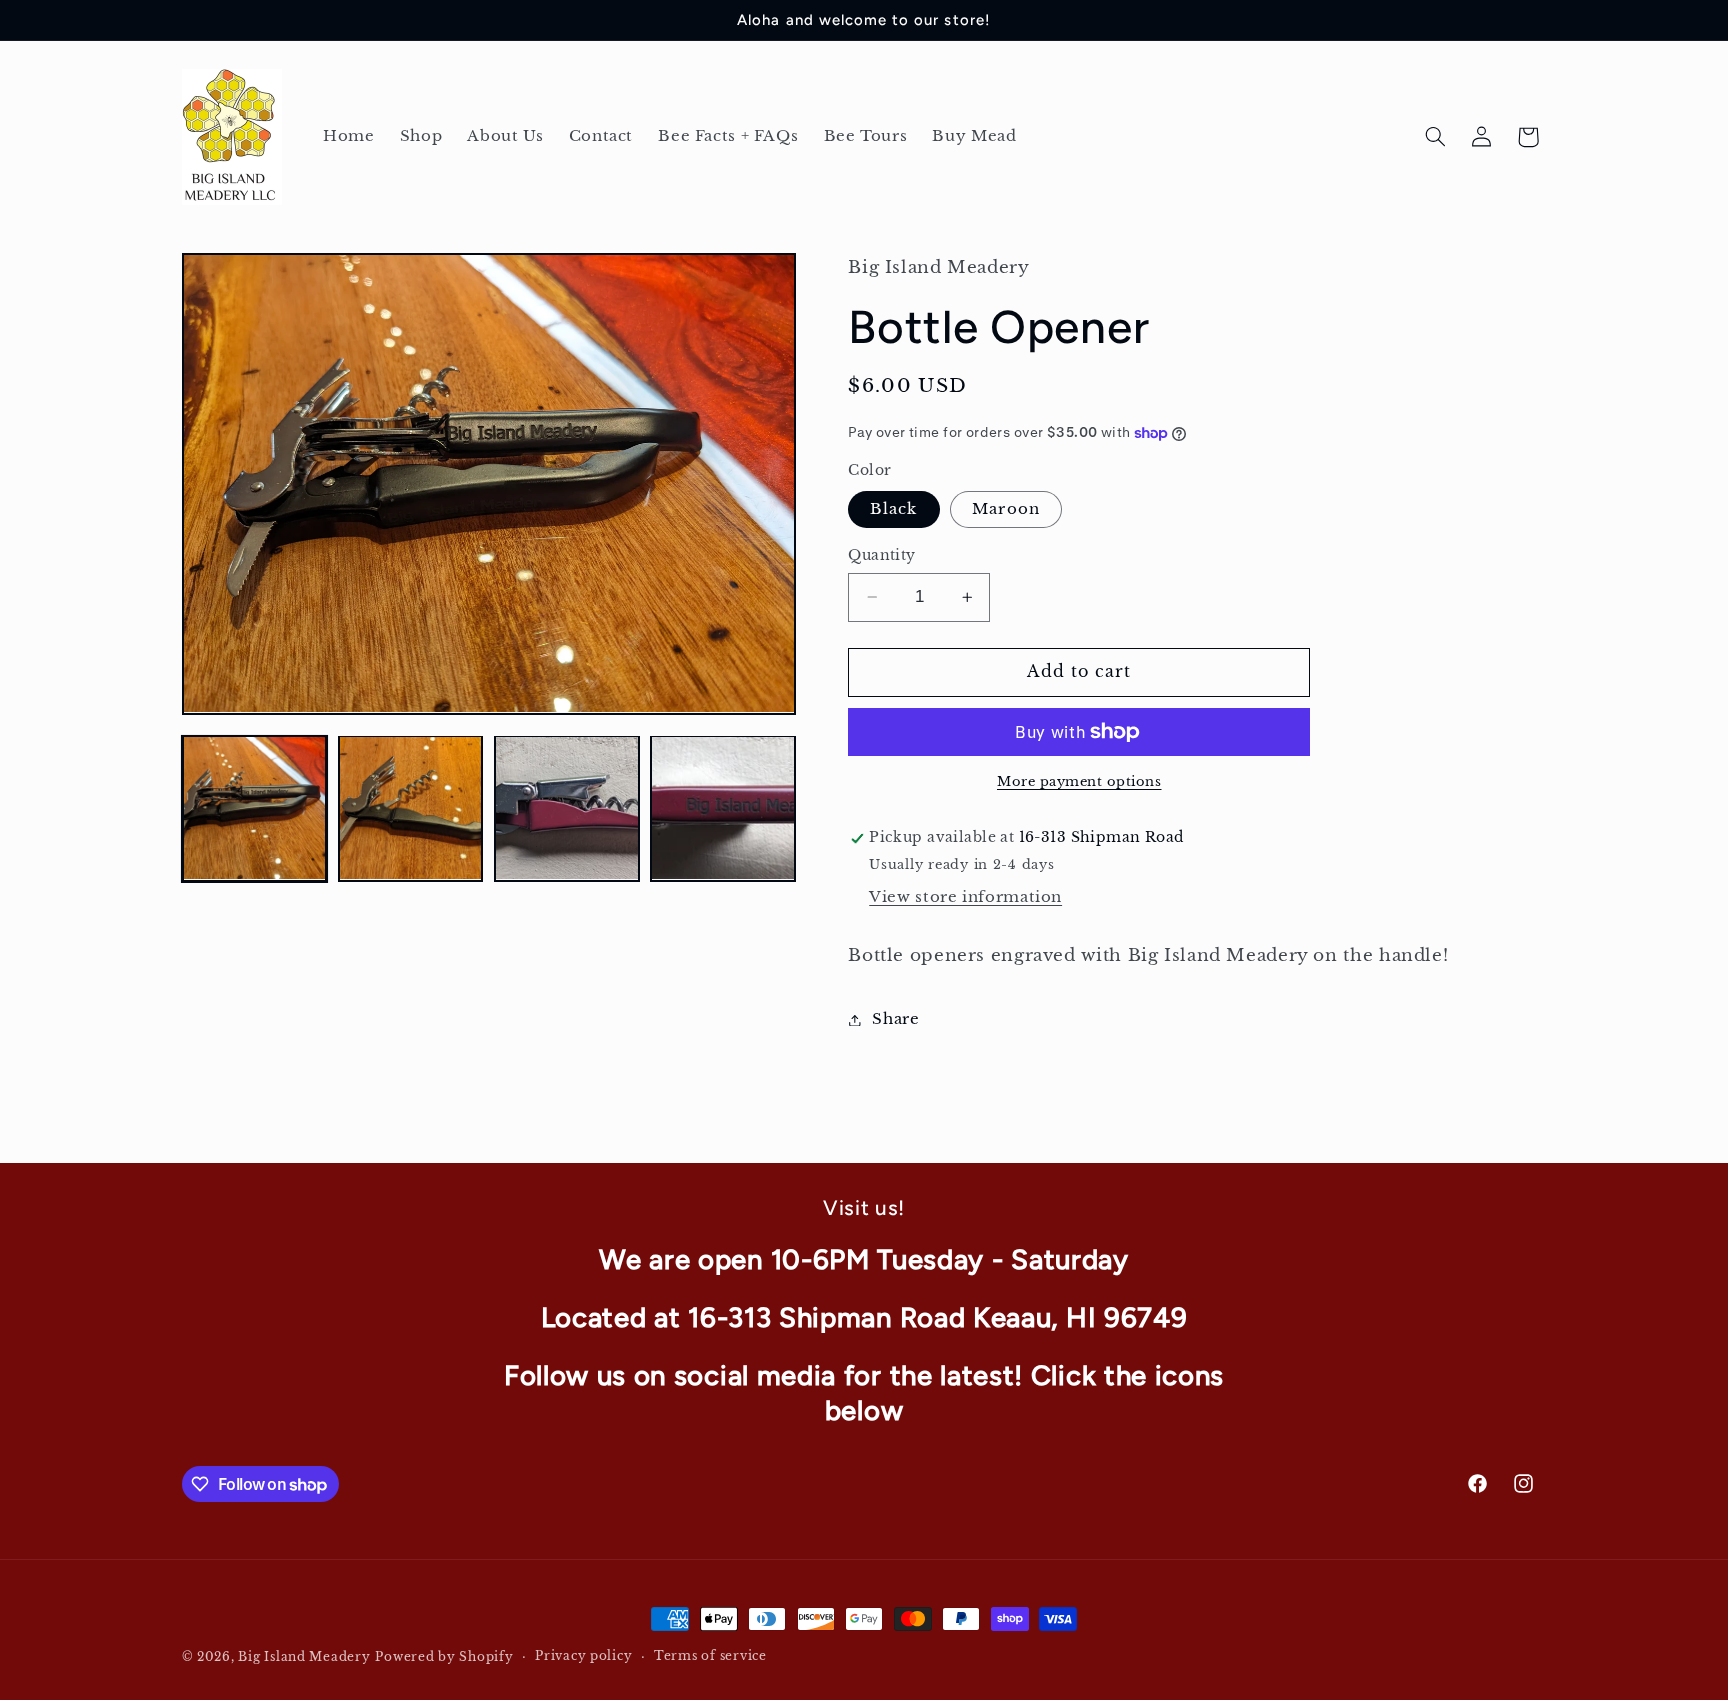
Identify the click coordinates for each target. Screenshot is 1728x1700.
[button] (1435, 137)
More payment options (1079, 781)
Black (893, 509)
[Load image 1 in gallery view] (255, 808)
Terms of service (710, 1657)
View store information (965, 897)
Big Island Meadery (304, 1657)
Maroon (1005, 509)
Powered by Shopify (444, 1657)
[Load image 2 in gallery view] (411, 808)
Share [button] (895, 1019)
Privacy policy (583, 1657)
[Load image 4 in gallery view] (723, 808)
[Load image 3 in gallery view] (567, 808)
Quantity (881, 555)
